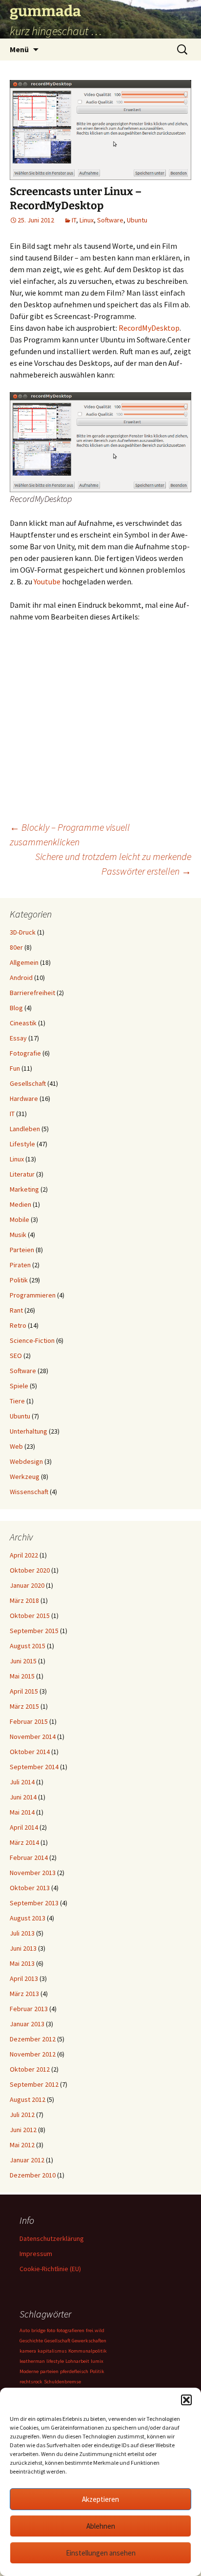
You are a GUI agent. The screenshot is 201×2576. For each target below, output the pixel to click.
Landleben (25, 1129)
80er (16, 947)
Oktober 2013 (30, 1888)
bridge (38, 2330)
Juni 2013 (23, 1948)
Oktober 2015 (30, 1616)
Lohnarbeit (77, 2361)
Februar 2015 (29, 1721)
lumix (97, 2361)
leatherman (32, 2361)
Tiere (17, 1401)
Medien (20, 1204)
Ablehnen (101, 2526)
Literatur (22, 1174)
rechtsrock (31, 2382)
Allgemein (24, 962)
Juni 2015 (23, 1661)
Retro (18, 1325)
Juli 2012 (22, 2115)
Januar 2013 (27, 2024)
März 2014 (24, 1842)
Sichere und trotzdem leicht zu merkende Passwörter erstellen (113, 864)
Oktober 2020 (30, 1570)
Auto (25, 2330)
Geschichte (31, 2341)
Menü (19, 49)
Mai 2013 (22, 1963)
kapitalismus (52, 2351)
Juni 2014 (23, 1797)
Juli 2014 (22, 1782)
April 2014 (24, 1827)
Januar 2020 (27, 1585)
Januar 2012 (27, 2160)
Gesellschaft (28, 1083)
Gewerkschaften (89, 2341)
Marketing (24, 1189)
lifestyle (55, 2361)
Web (16, 1446)
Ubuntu (137, 220)
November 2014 (33, 1737)
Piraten (20, 1265)
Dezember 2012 (33, 2039)
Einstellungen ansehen (101, 2553)
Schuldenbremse (62, 2382)
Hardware (24, 1098)
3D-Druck (23, 932)
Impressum (36, 2254)
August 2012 (28, 2099)
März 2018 (24, 1600)
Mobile (20, 1219)
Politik (19, 1280)
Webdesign (26, 1461)
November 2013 (33, 1873)
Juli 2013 (22, 1933)
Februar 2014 (29, 1857)
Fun (15, 1068)
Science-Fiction (32, 1340)
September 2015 (34, 1631)
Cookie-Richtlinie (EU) (50, 2269)
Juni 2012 (23, 2130)
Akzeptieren (100, 2499)
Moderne (29, 2371)
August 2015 (28, 1646)
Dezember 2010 (33, 2175)
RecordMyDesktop (149, 328)
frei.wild (95, 2330)
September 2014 (34, 1767)
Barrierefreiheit (32, 993)
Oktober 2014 (30, 1752)
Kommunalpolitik (88, 2351)
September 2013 (34, 1903)
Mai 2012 (22, 2145)
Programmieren (33, 1295)
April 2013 (24, 1978)
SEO (16, 1356)
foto (51, 2330)
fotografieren (70, 2330)
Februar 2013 (29, 2009)
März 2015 (24, 1706)
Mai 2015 (22, 1676)
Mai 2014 (22, 1812)
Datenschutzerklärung (52, 2238)
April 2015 (24, 1691)
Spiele (19, 1386)
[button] (186, 2400)
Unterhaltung (29, 1431)
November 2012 (33, 2054)
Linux (87, 220)
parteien (49, 2371)
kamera (28, 2351)
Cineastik (23, 1023)
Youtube (47, 581)
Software (110, 220)
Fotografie (25, 1053)
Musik (18, 1235)
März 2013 (24, 1994)
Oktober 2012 (30, 2069)
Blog (16, 1008)
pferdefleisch (74, 2371)
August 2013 (28, 1918)
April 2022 (24, 1555)
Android (21, 978)
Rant (16, 1310)
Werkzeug (25, 1477)
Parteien (22, 1250)
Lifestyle (22, 1144)
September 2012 (34, 2084)
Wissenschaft (29, 1492)
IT (74, 220)
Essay (18, 1038)
